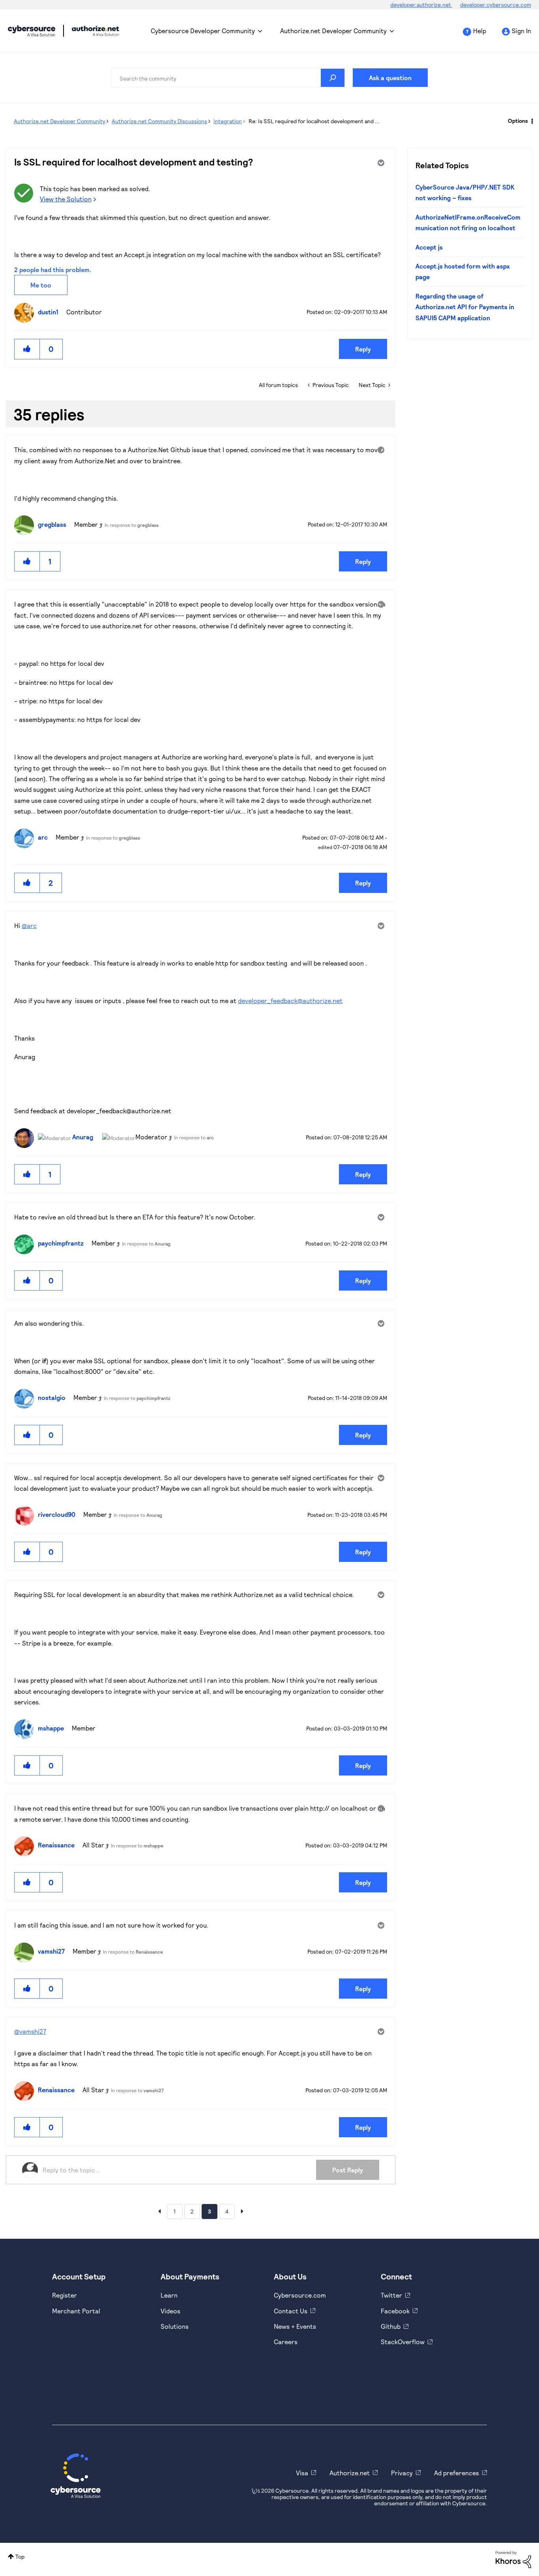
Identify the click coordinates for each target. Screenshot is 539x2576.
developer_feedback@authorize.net (290, 1001)
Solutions (175, 2326)
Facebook (395, 2311)
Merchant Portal (76, 2311)
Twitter (391, 2295)
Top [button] (20, 2556)
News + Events (295, 2326)
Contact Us (291, 2311)
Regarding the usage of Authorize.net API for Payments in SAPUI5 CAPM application (465, 307)
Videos (170, 2311)
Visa (302, 2473)
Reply (363, 349)
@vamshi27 (30, 2031)
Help (480, 31)
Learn (169, 2295)
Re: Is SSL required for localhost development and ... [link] (314, 121)
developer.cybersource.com (496, 5)
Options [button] (518, 121)
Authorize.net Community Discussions (159, 121)
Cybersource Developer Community (32, 31)
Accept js (429, 247)
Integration (228, 121)
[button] (27, 349)
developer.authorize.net (421, 5)
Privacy (402, 2473)
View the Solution (66, 199)
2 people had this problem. (53, 270)
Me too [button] (41, 285)
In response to (132, 525)
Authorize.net (350, 2473)
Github (391, 2326)
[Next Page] (242, 2211)
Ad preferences (457, 2473)
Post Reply (348, 2170)
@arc (29, 925)
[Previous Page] (159, 2211)
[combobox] (228, 78)
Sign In (521, 31)
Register (65, 2295)
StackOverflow (403, 2342)
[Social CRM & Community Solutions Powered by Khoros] (513, 2559)
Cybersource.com (300, 2295)
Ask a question (390, 78)
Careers (286, 2342)
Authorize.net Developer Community (333, 31)
